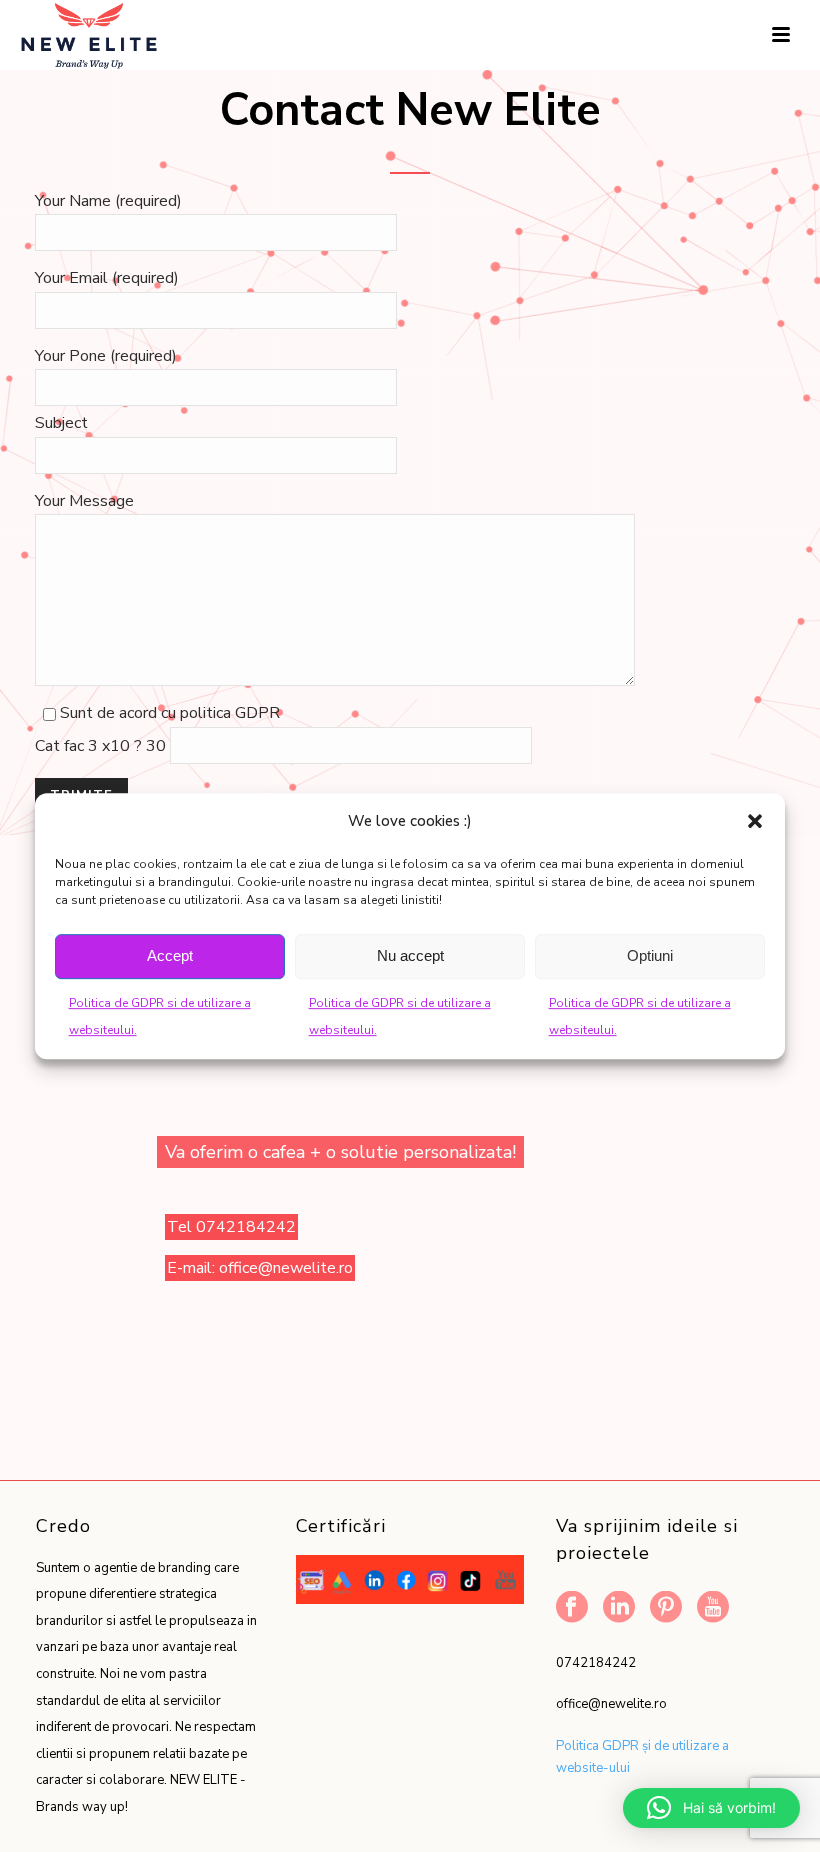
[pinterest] (666, 1608)
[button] (755, 821)
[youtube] (713, 1608)
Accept (170, 955)
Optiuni (650, 955)
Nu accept (410, 955)
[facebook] (572, 1608)
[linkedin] (619, 1608)
